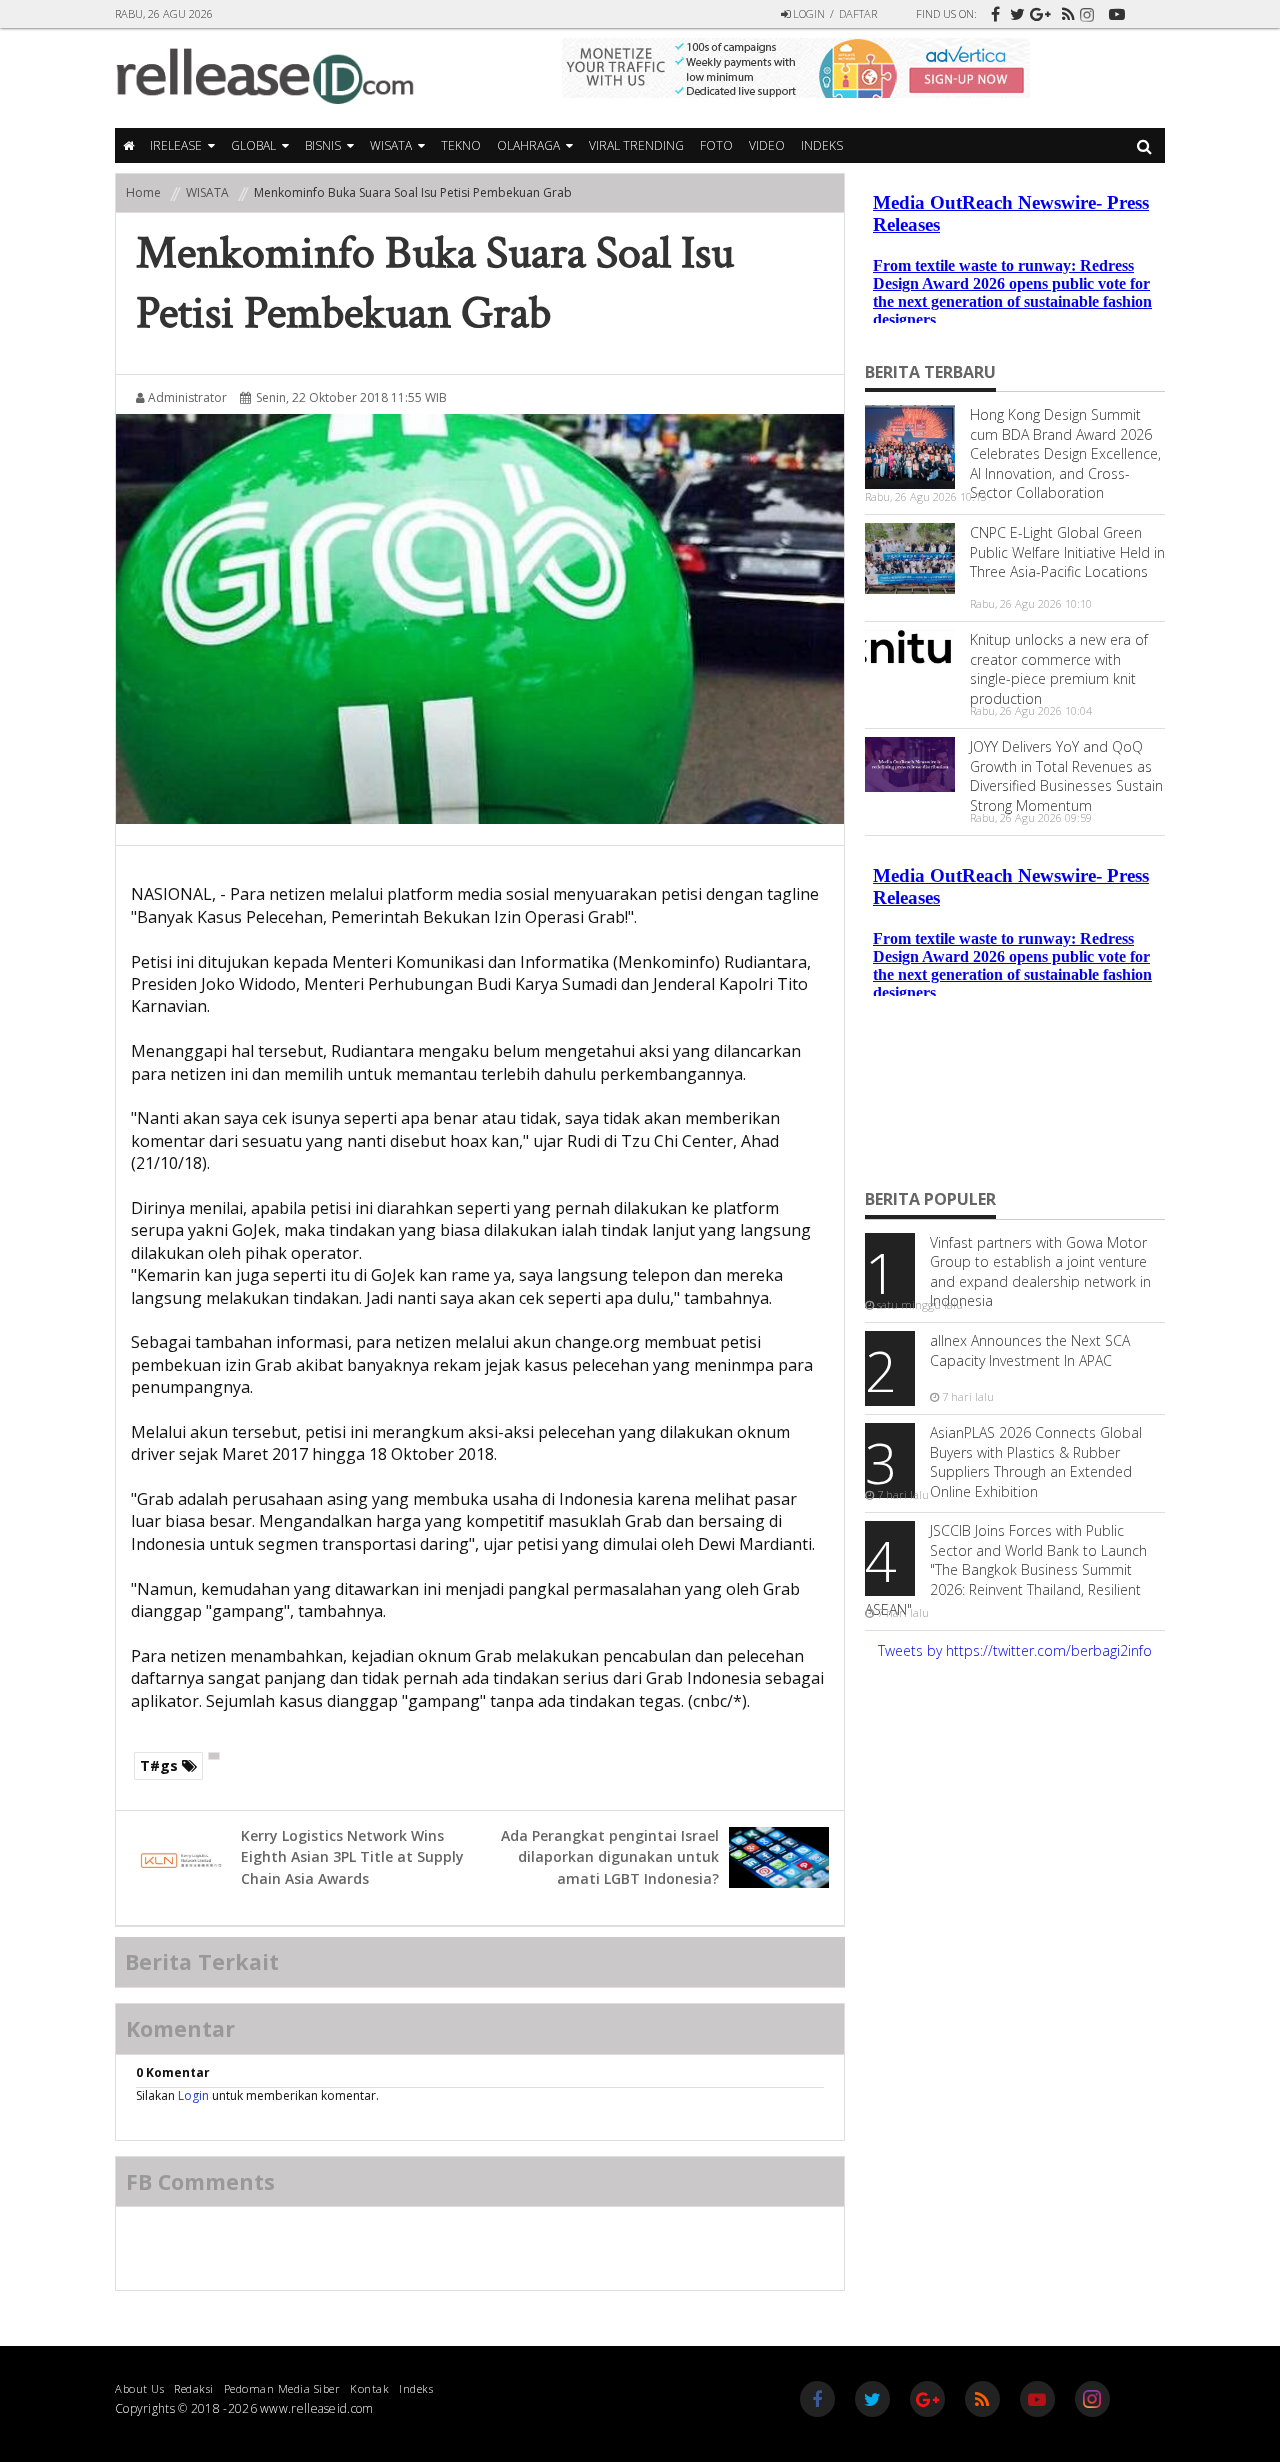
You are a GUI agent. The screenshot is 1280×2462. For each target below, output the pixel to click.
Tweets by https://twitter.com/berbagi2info (1015, 1650)
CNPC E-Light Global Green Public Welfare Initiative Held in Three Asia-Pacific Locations (1067, 552)
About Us (139, 2386)
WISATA (391, 145)
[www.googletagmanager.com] (1040, 8)
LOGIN (807, 13)
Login (193, 2095)
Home (143, 192)
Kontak (369, 2386)
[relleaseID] (990, 8)
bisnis (323, 145)
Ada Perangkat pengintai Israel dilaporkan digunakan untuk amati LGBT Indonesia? (610, 1857)
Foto (716, 145)
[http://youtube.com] (1115, 8)
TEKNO (461, 145)
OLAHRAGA (528, 145)
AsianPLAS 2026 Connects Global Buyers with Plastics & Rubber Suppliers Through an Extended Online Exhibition (1036, 1462)
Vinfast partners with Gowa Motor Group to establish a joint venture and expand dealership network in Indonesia (1040, 1272)
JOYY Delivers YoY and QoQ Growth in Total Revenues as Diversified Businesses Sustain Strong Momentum (1066, 776)
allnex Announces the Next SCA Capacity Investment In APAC (1030, 1350)
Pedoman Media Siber (282, 2386)
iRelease (176, 145)
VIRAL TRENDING (636, 145)
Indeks (822, 145)
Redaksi (194, 2386)
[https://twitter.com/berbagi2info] (1015, 8)
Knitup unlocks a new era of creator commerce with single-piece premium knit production (1059, 669)
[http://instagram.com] (1090, 20)
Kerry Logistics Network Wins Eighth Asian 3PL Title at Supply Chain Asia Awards (352, 1857)
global (253, 145)
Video (767, 145)
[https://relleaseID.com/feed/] (1065, 8)
